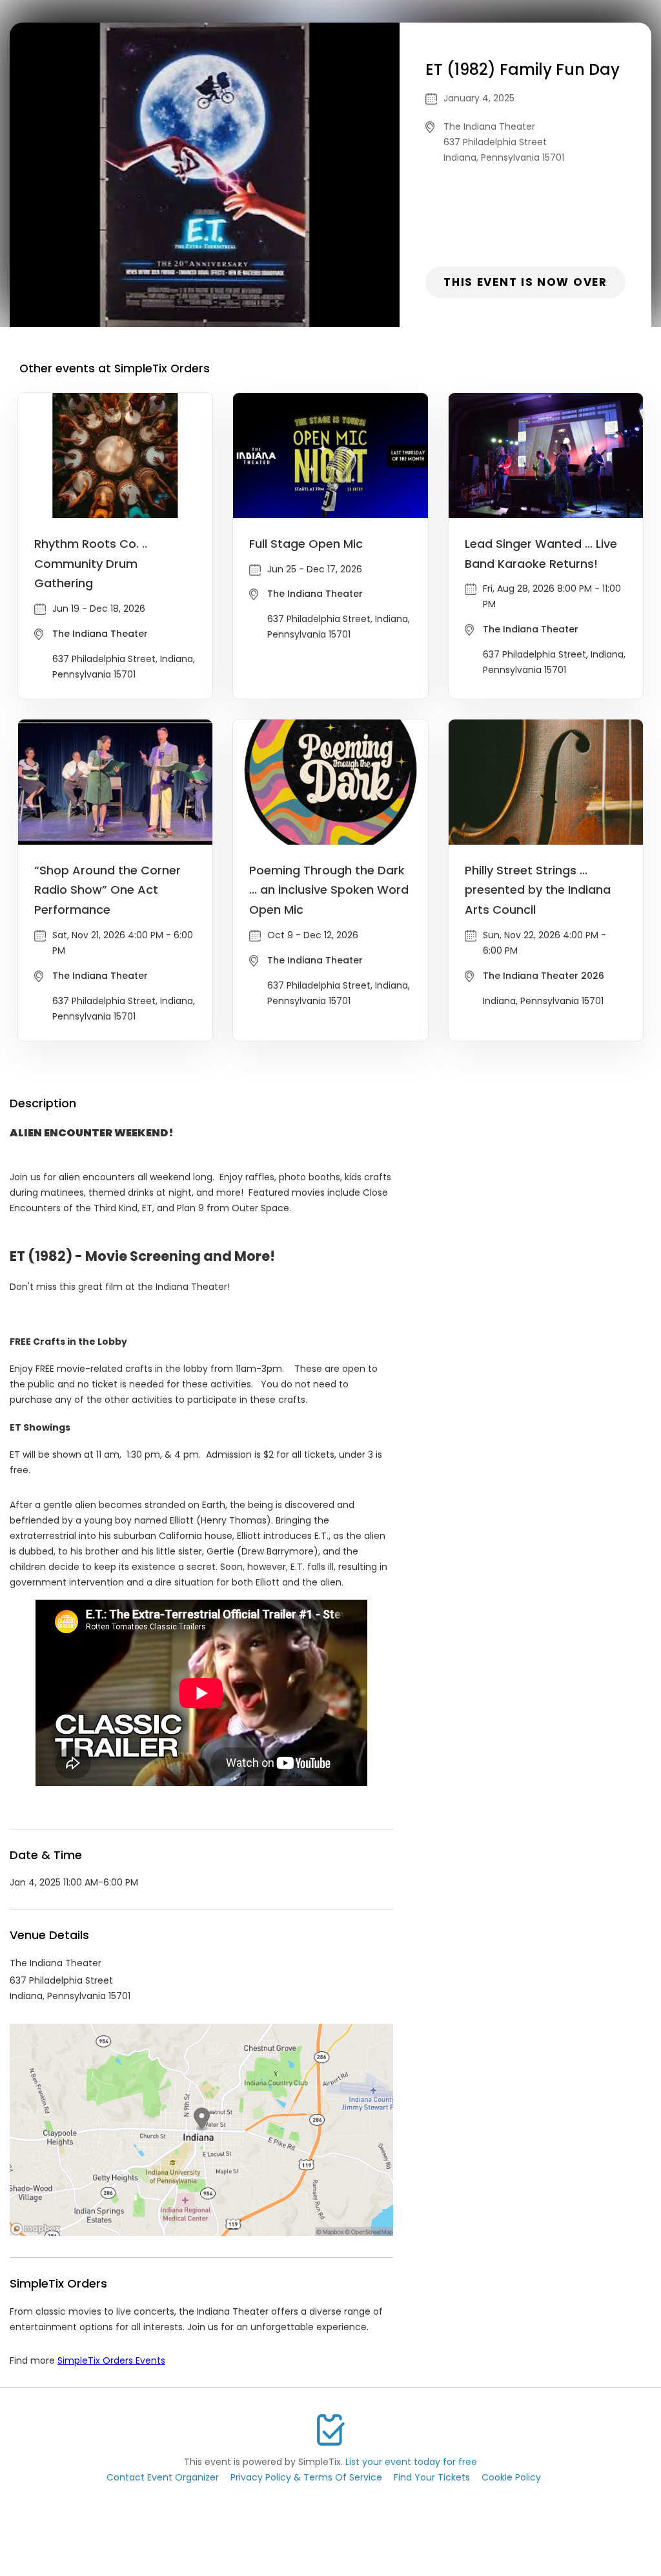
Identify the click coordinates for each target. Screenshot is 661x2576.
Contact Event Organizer (163, 2477)
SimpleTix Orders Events (111, 2360)
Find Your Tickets (432, 2477)
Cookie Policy (511, 2477)
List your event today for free (411, 2462)
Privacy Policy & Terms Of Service (306, 2477)
